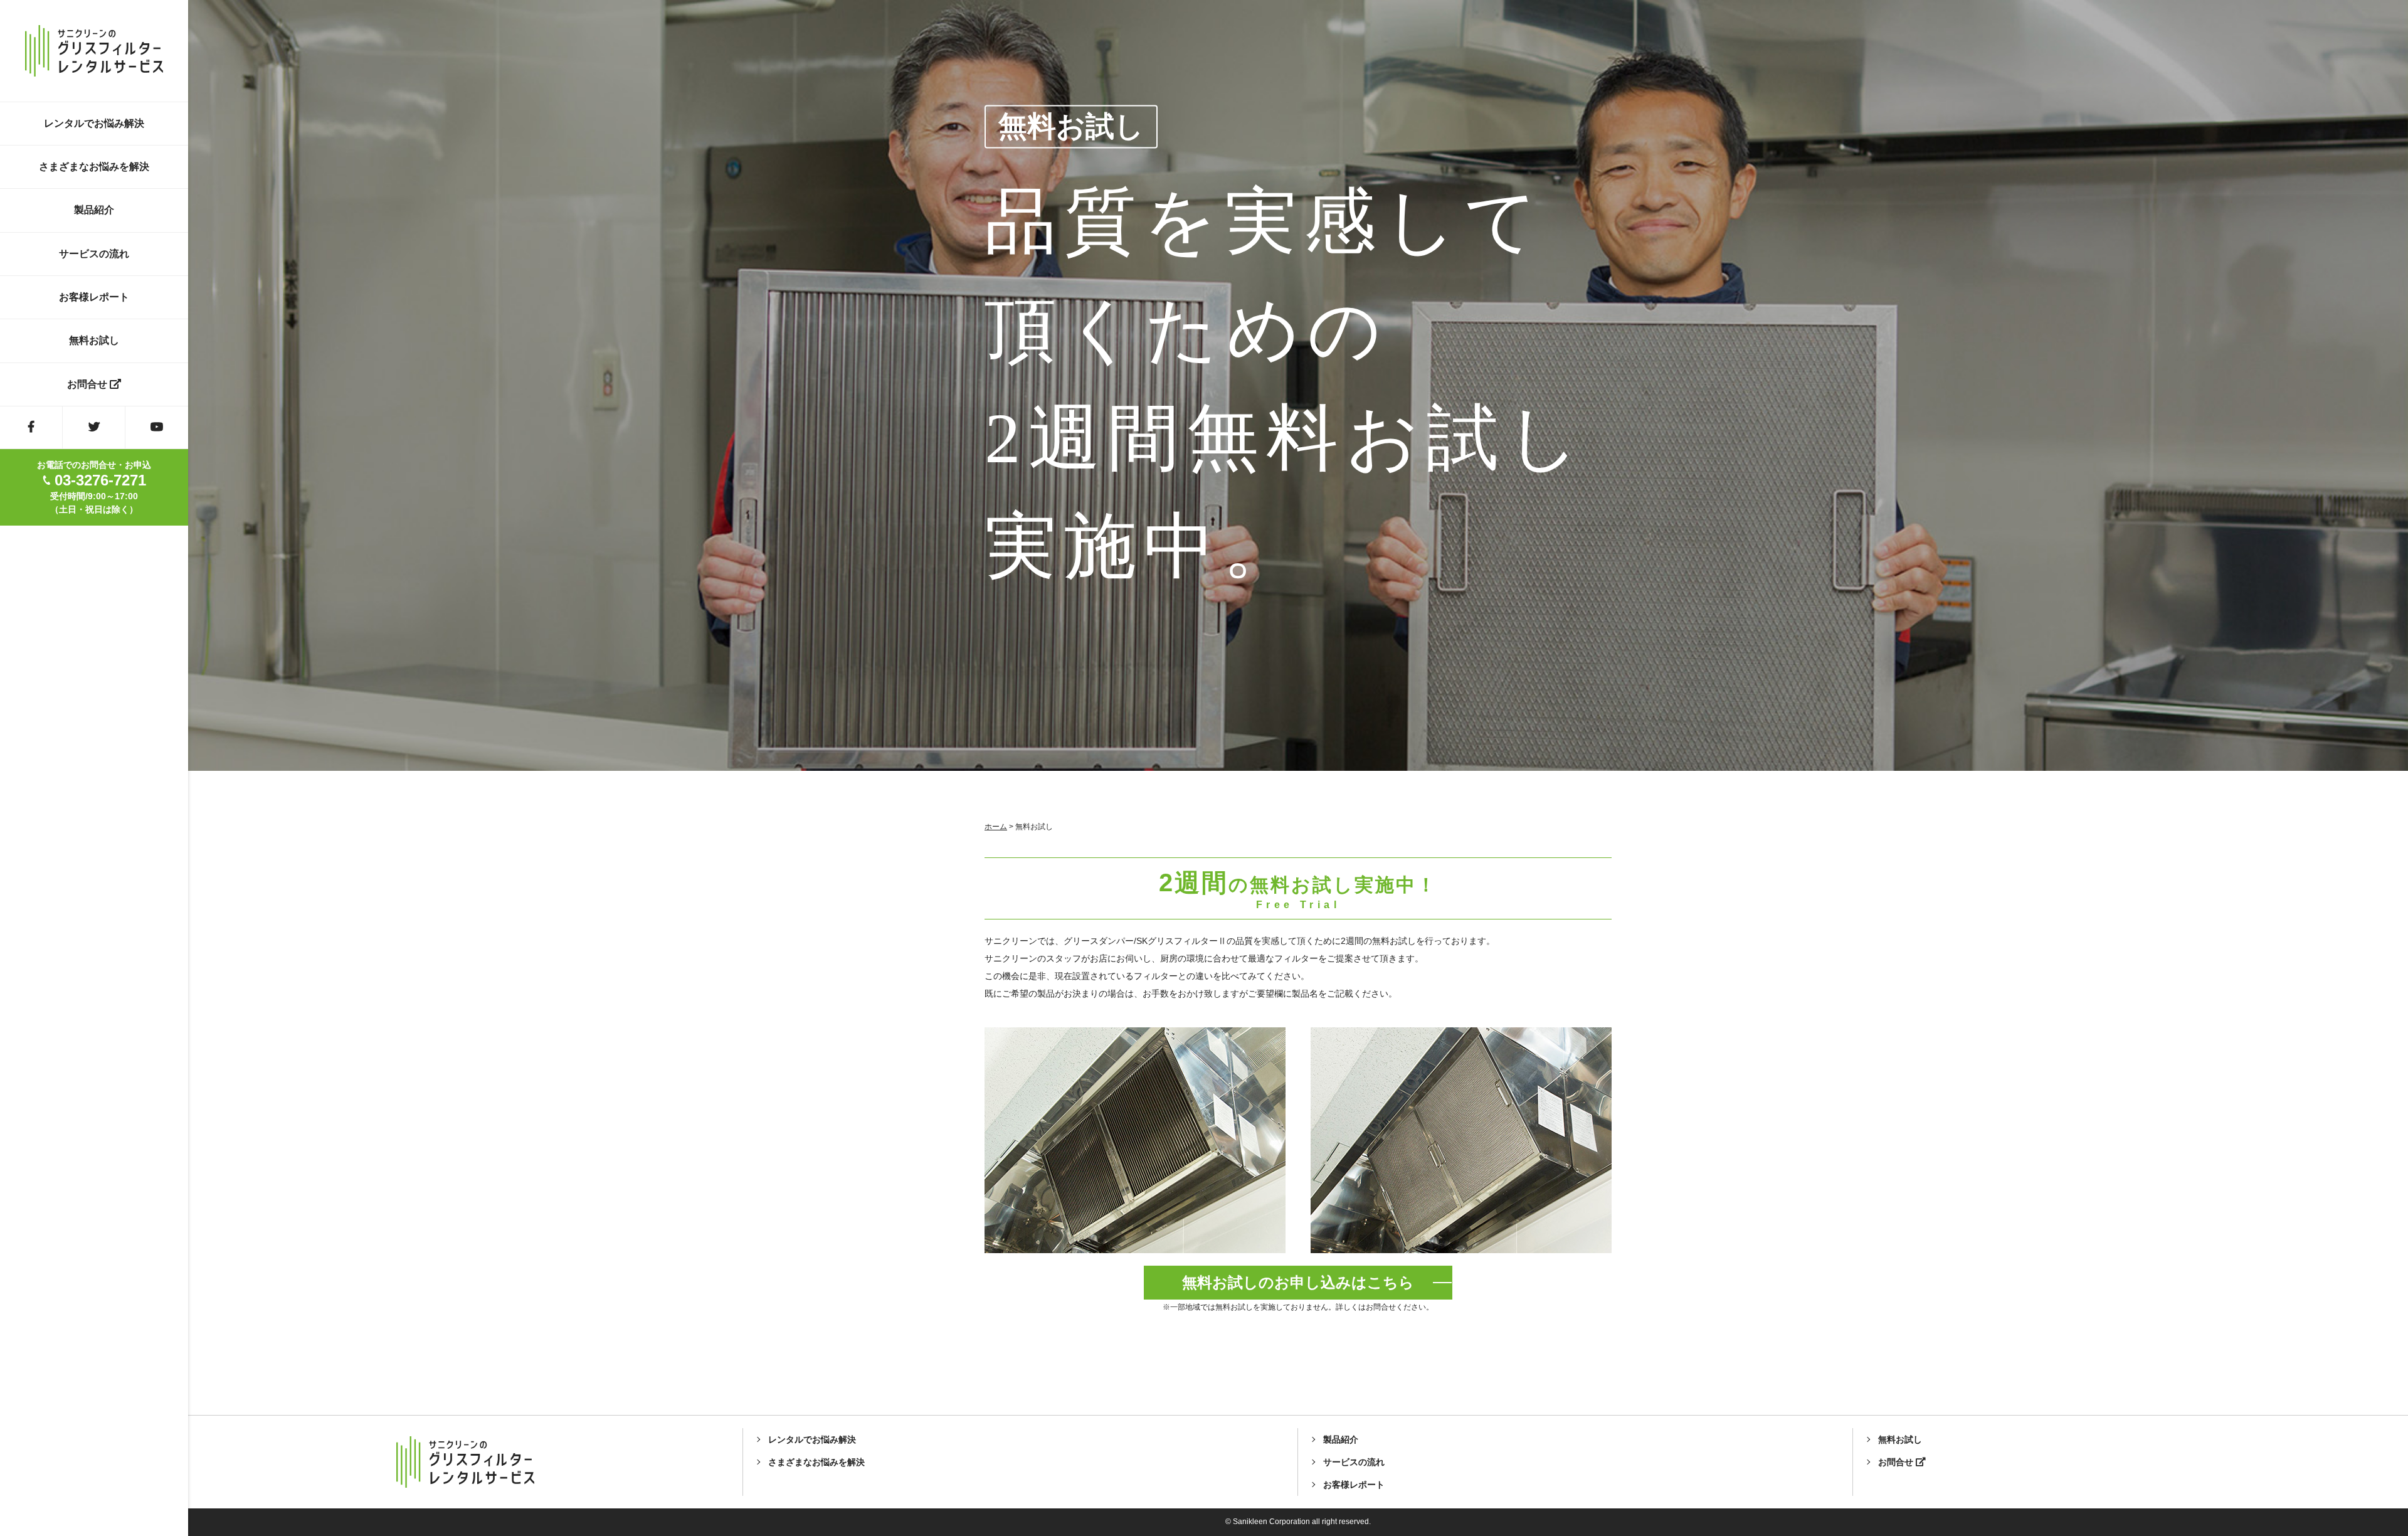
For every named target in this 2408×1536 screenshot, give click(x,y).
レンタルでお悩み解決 (94, 123)
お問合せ (88, 384)
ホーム (996, 827)
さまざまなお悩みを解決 (94, 167)
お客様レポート (94, 297)
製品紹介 (94, 210)
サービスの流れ (94, 254)
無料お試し (94, 340)
